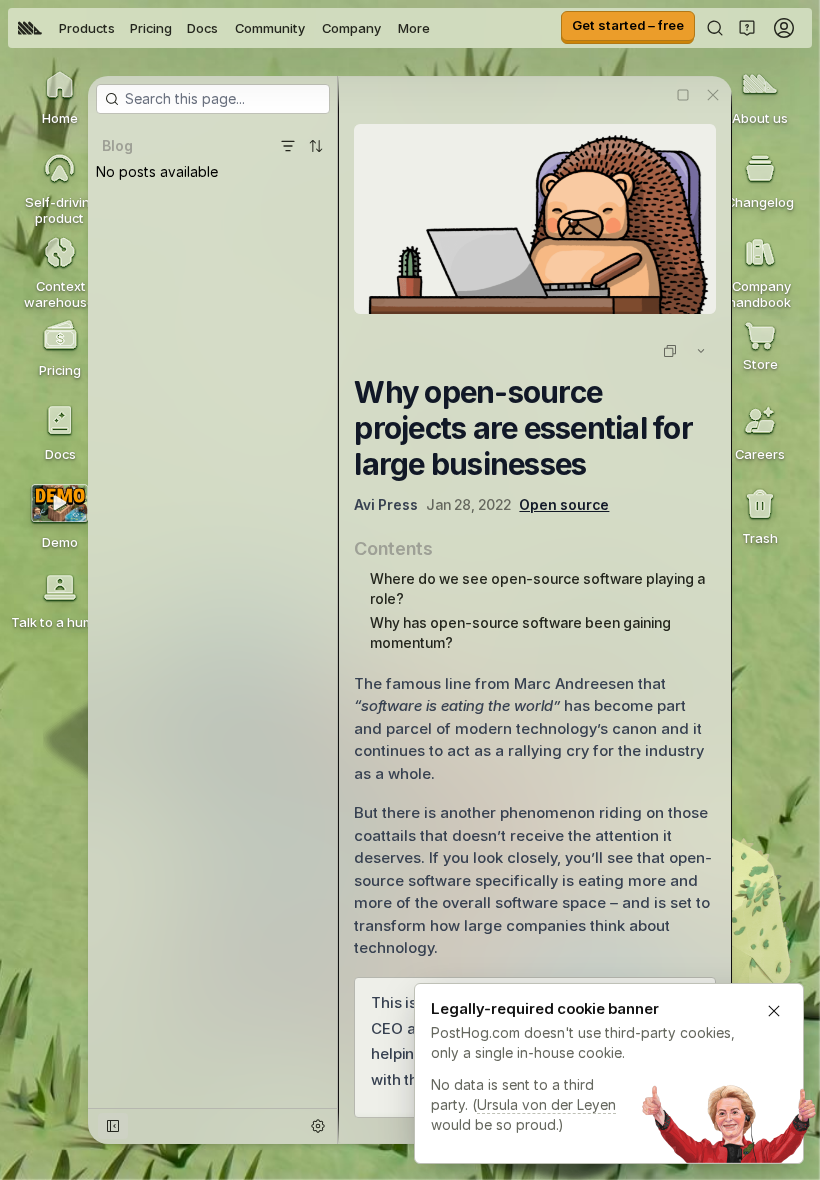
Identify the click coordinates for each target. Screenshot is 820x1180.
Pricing (151, 28)
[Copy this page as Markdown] (670, 351)
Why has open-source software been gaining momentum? (520, 632)
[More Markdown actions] (701, 351)
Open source (564, 504)
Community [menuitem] (270, 28)
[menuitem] (30, 28)
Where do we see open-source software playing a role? (537, 588)
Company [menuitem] (351, 28)
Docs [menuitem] (202, 28)
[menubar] (224, 28)
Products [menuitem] (87, 28)
